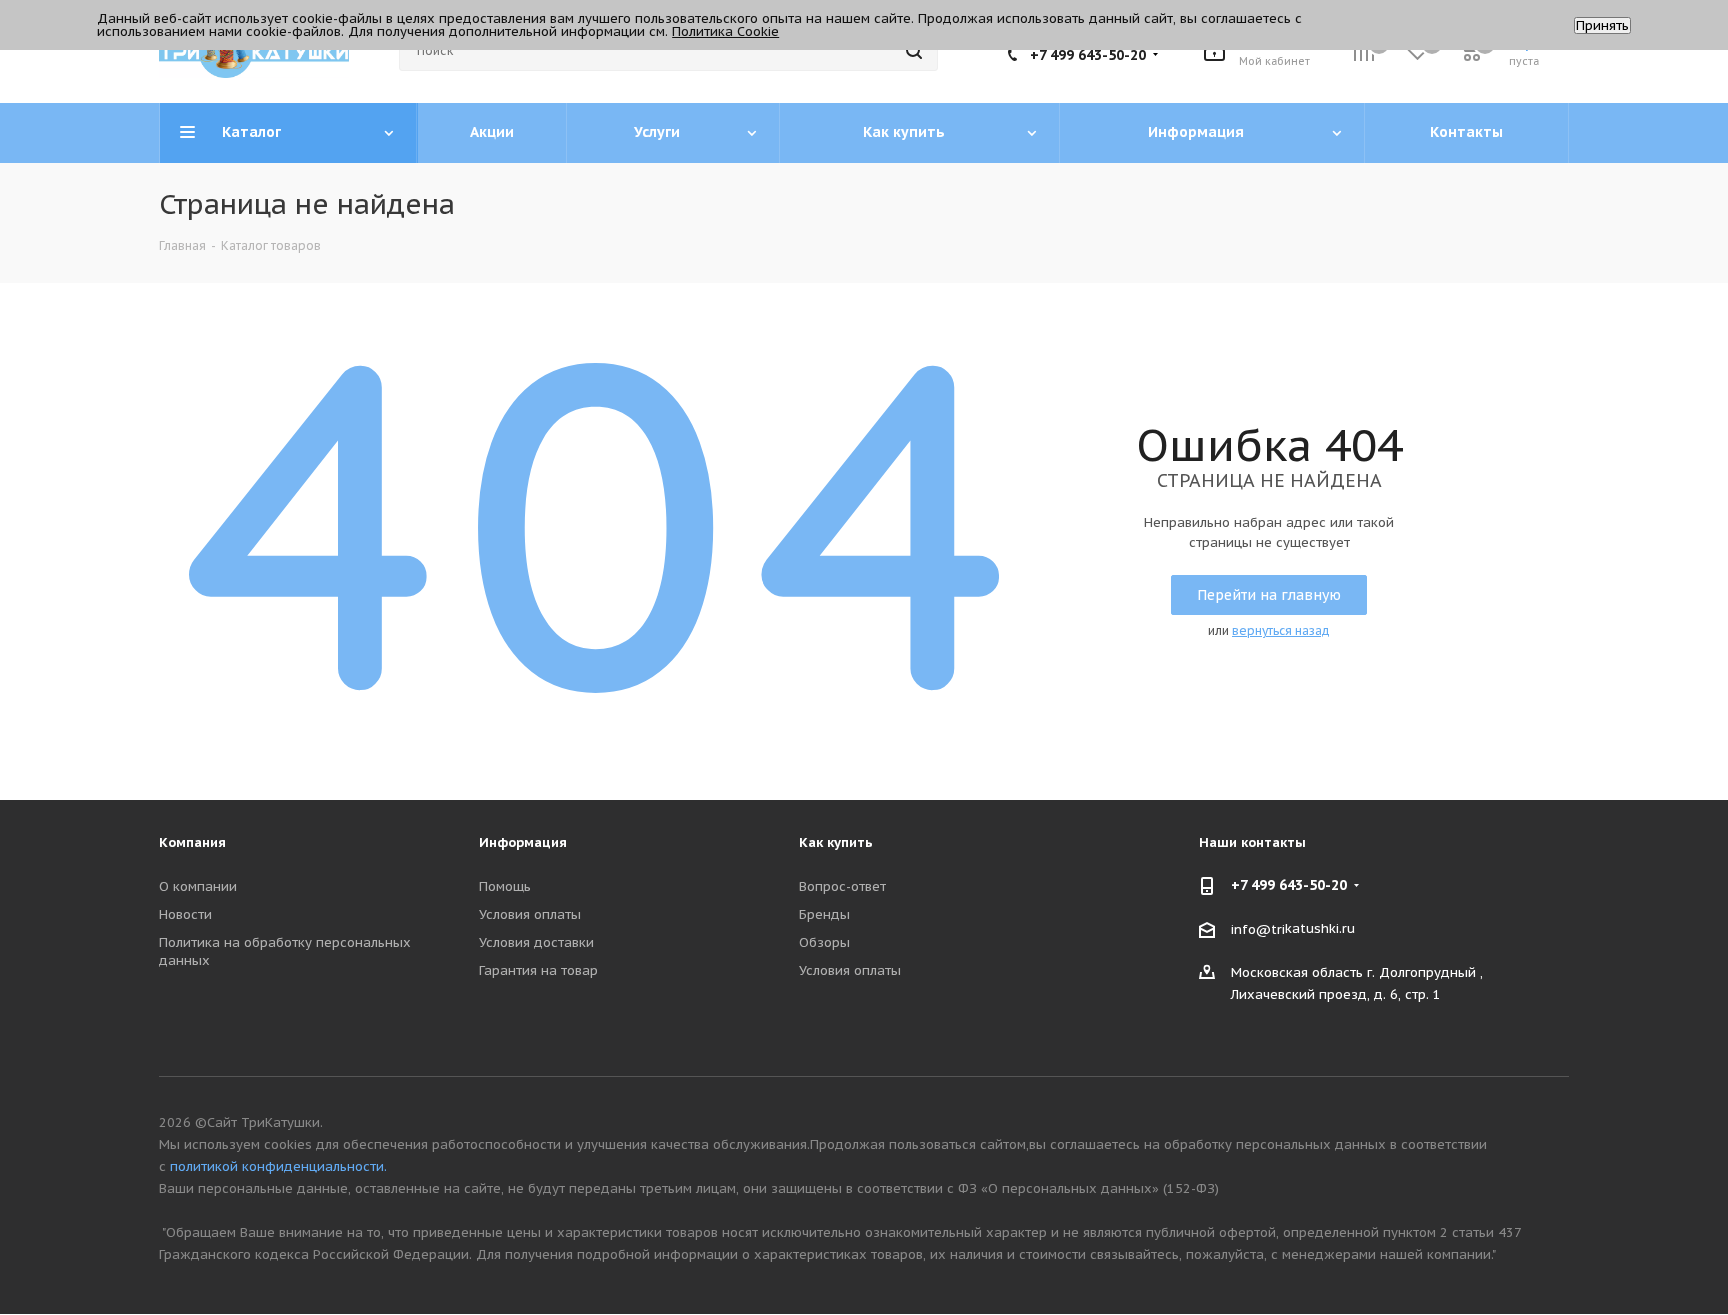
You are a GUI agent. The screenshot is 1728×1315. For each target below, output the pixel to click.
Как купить (836, 842)
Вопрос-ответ (842, 886)
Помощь (505, 886)
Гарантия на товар (538, 970)
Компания (192, 842)
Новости (185, 914)
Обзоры (824, 942)
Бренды (824, 914)
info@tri (1258, 928)
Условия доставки (536, 942)
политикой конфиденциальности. (278, 1166)
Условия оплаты (530, 914)
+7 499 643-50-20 (1088, 55)
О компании (198, 886)
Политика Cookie (725, 31)
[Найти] (914, 51)
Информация (523, 842)
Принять (1602, 25)
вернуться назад (1281, 630)
